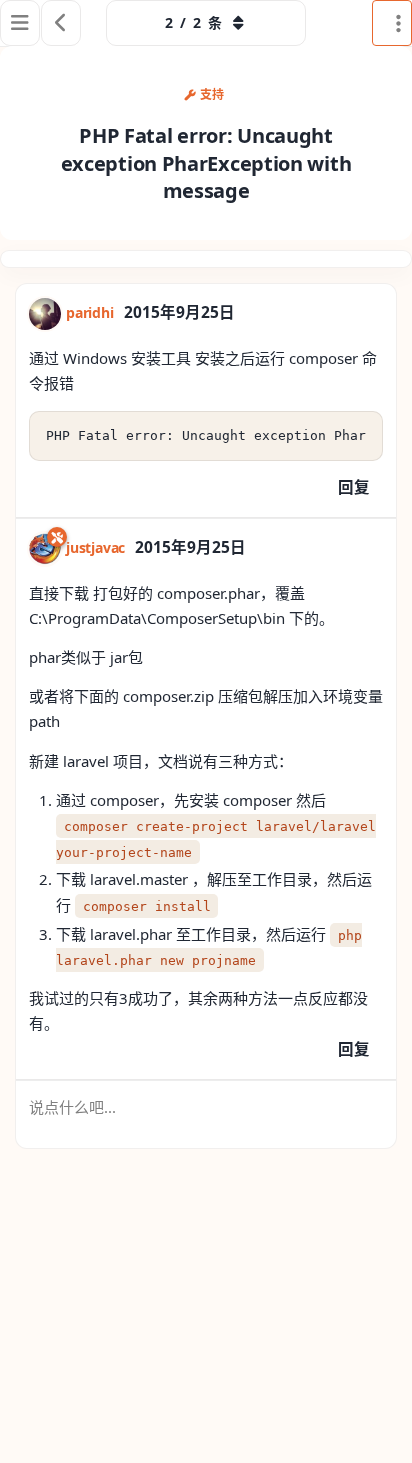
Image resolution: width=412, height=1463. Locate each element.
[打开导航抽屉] (20, 23)
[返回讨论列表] (61, 23)
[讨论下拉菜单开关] (392, 23)
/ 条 (193, 22)
